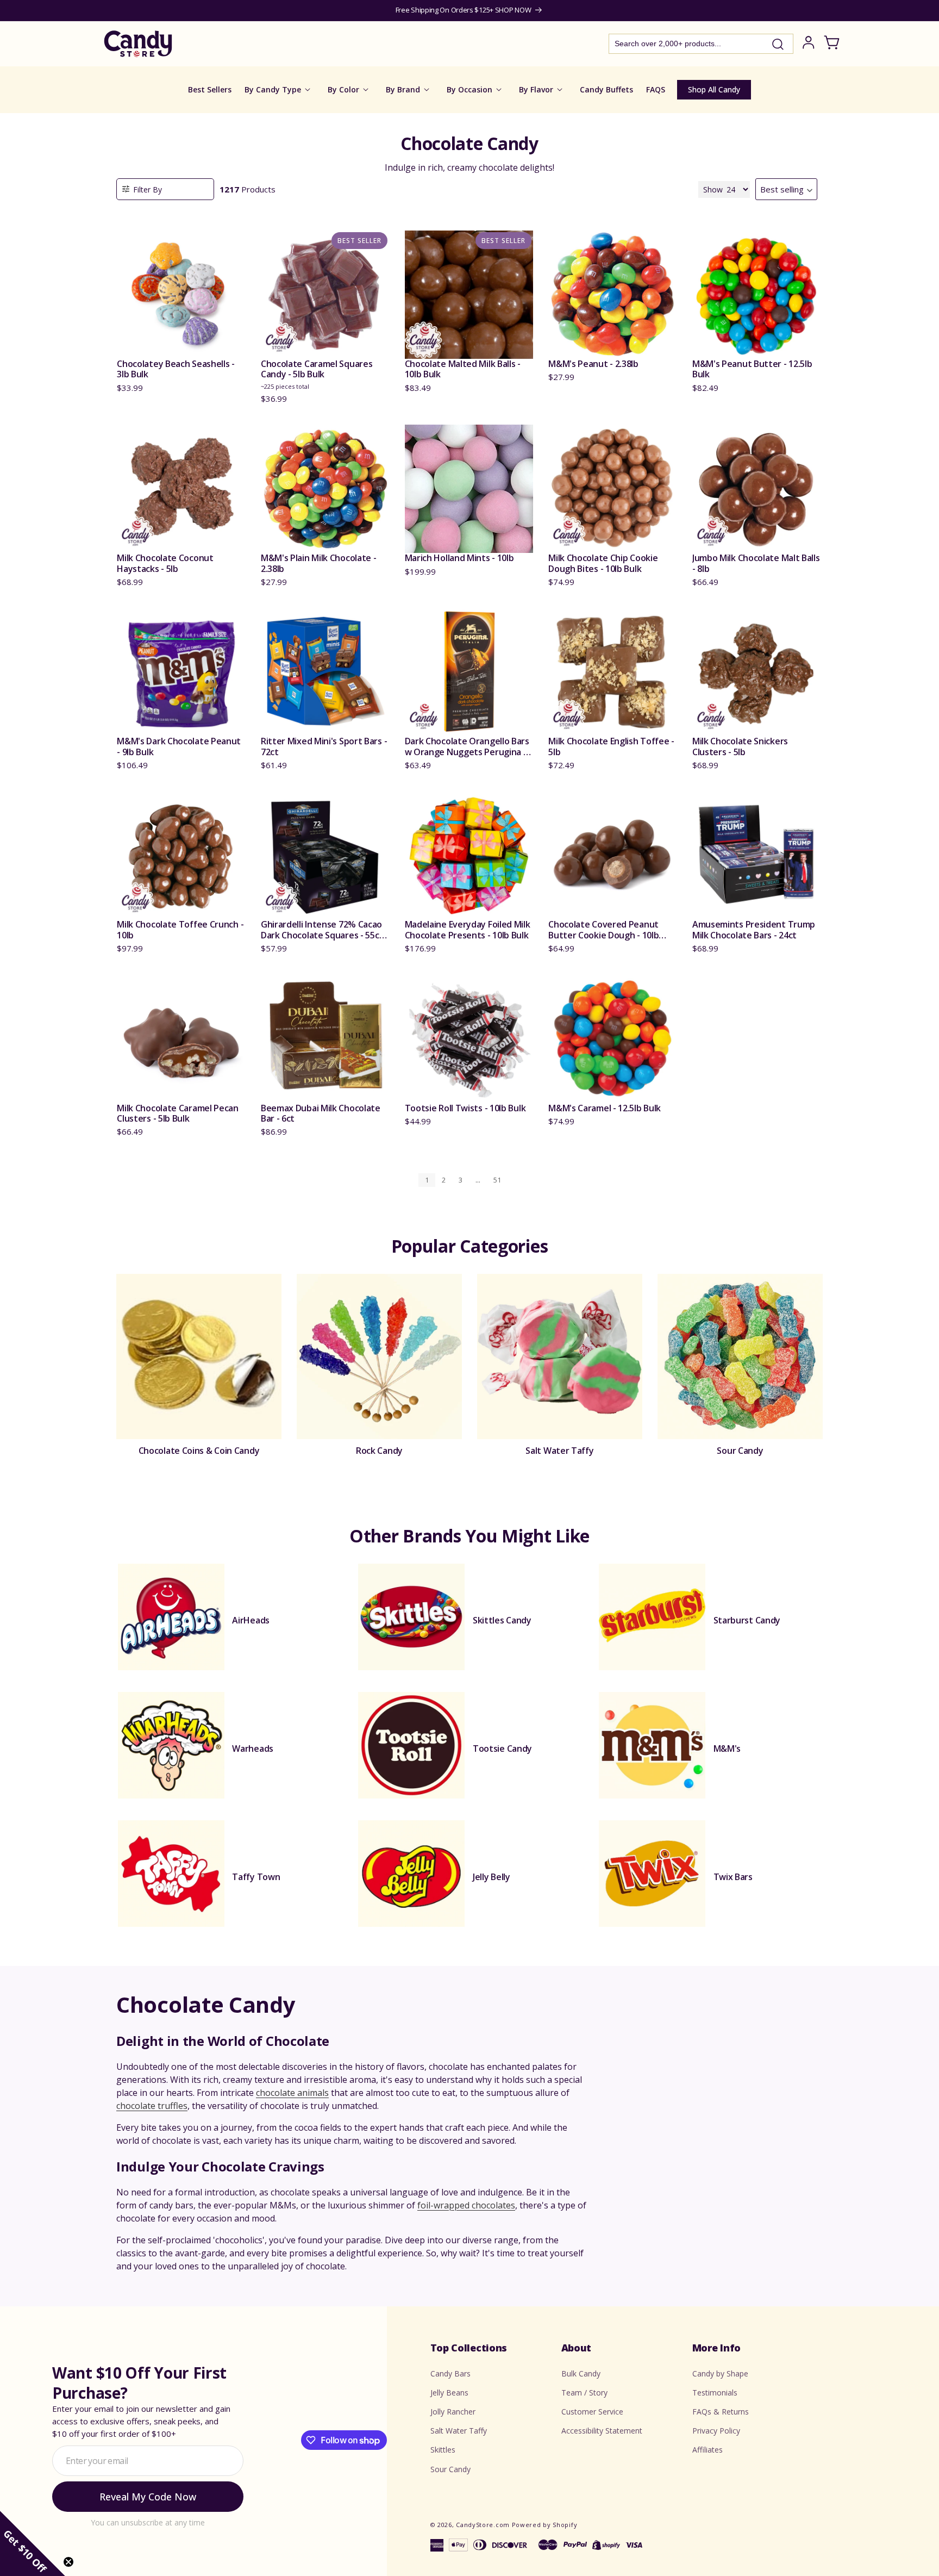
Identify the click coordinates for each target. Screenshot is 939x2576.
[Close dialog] (579, 1174)
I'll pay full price (469, 1394)
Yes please (470, 1364)
